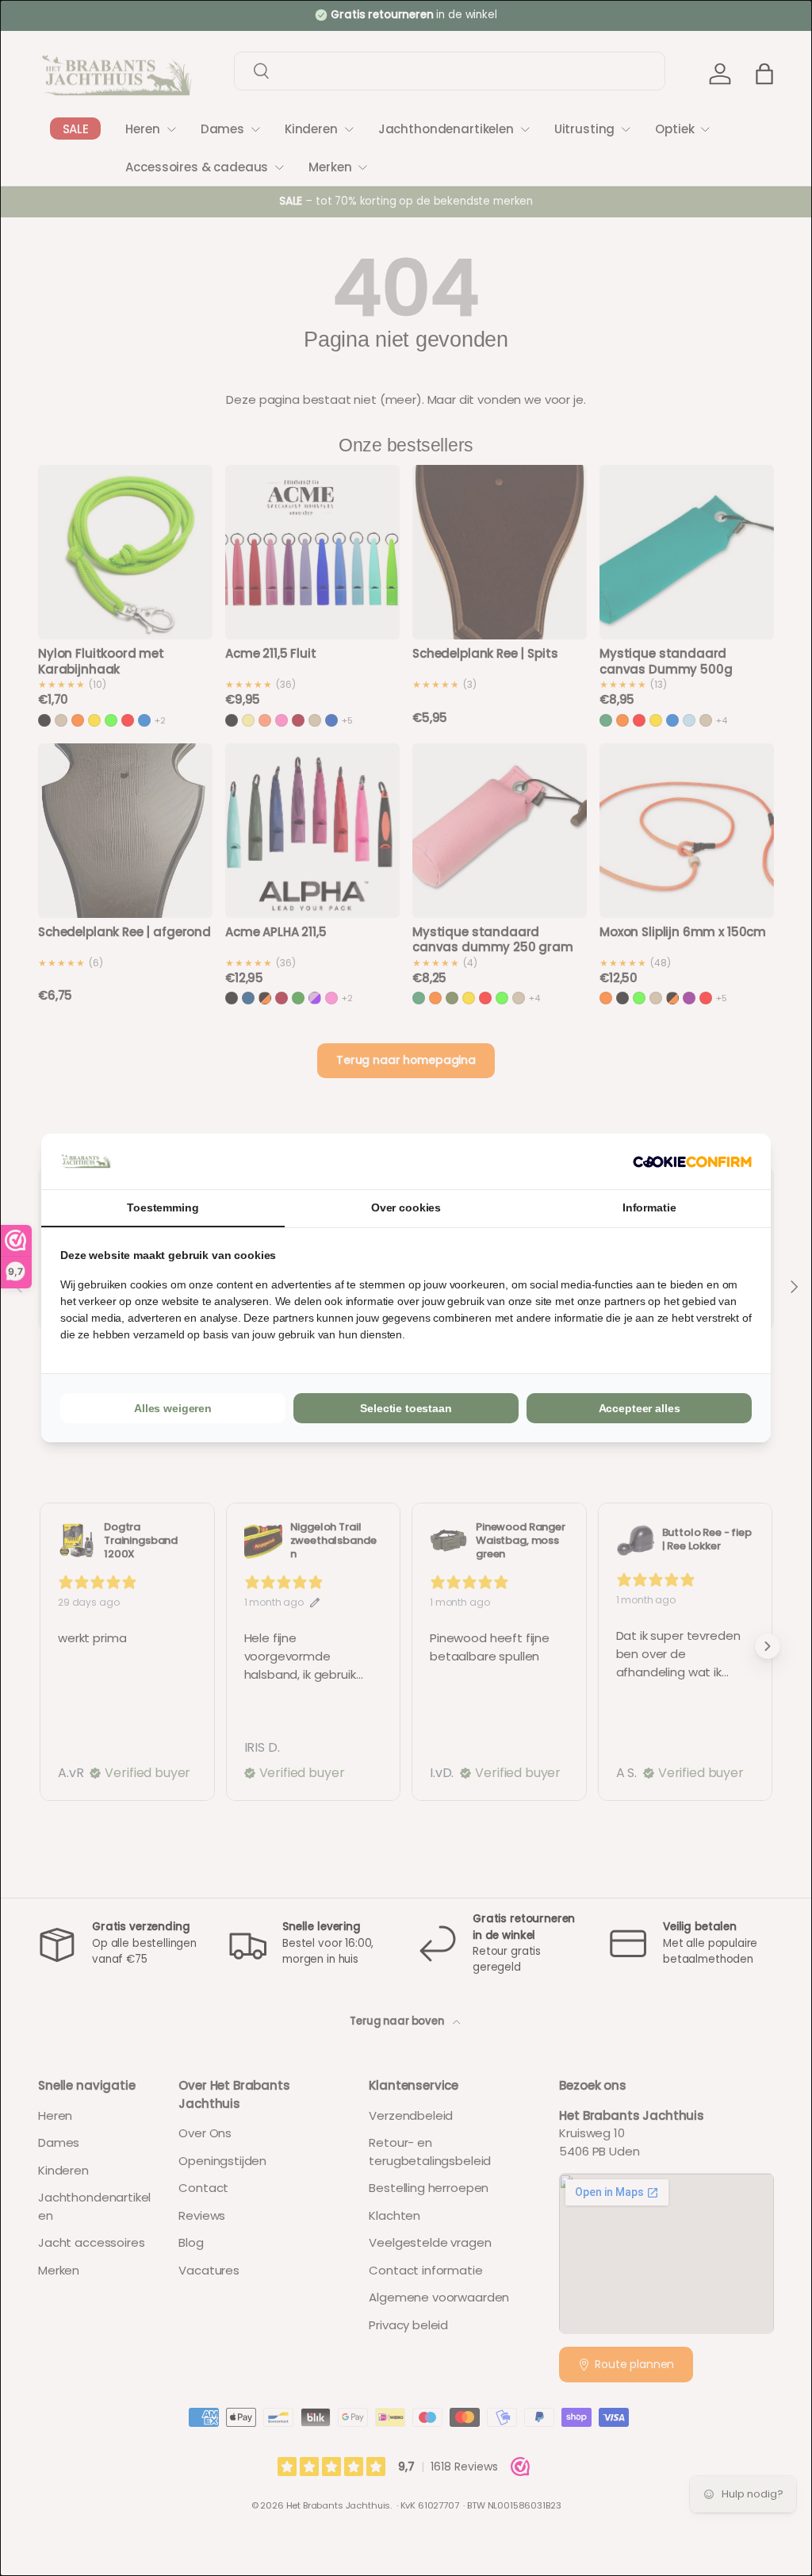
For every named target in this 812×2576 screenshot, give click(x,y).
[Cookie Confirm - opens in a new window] (692, 1162)
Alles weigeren (173, 1408)
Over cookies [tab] (406, 1207)
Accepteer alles (640, 1408)
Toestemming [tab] (163, 1207)
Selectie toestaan (406, 1408)
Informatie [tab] (649, 1207)
